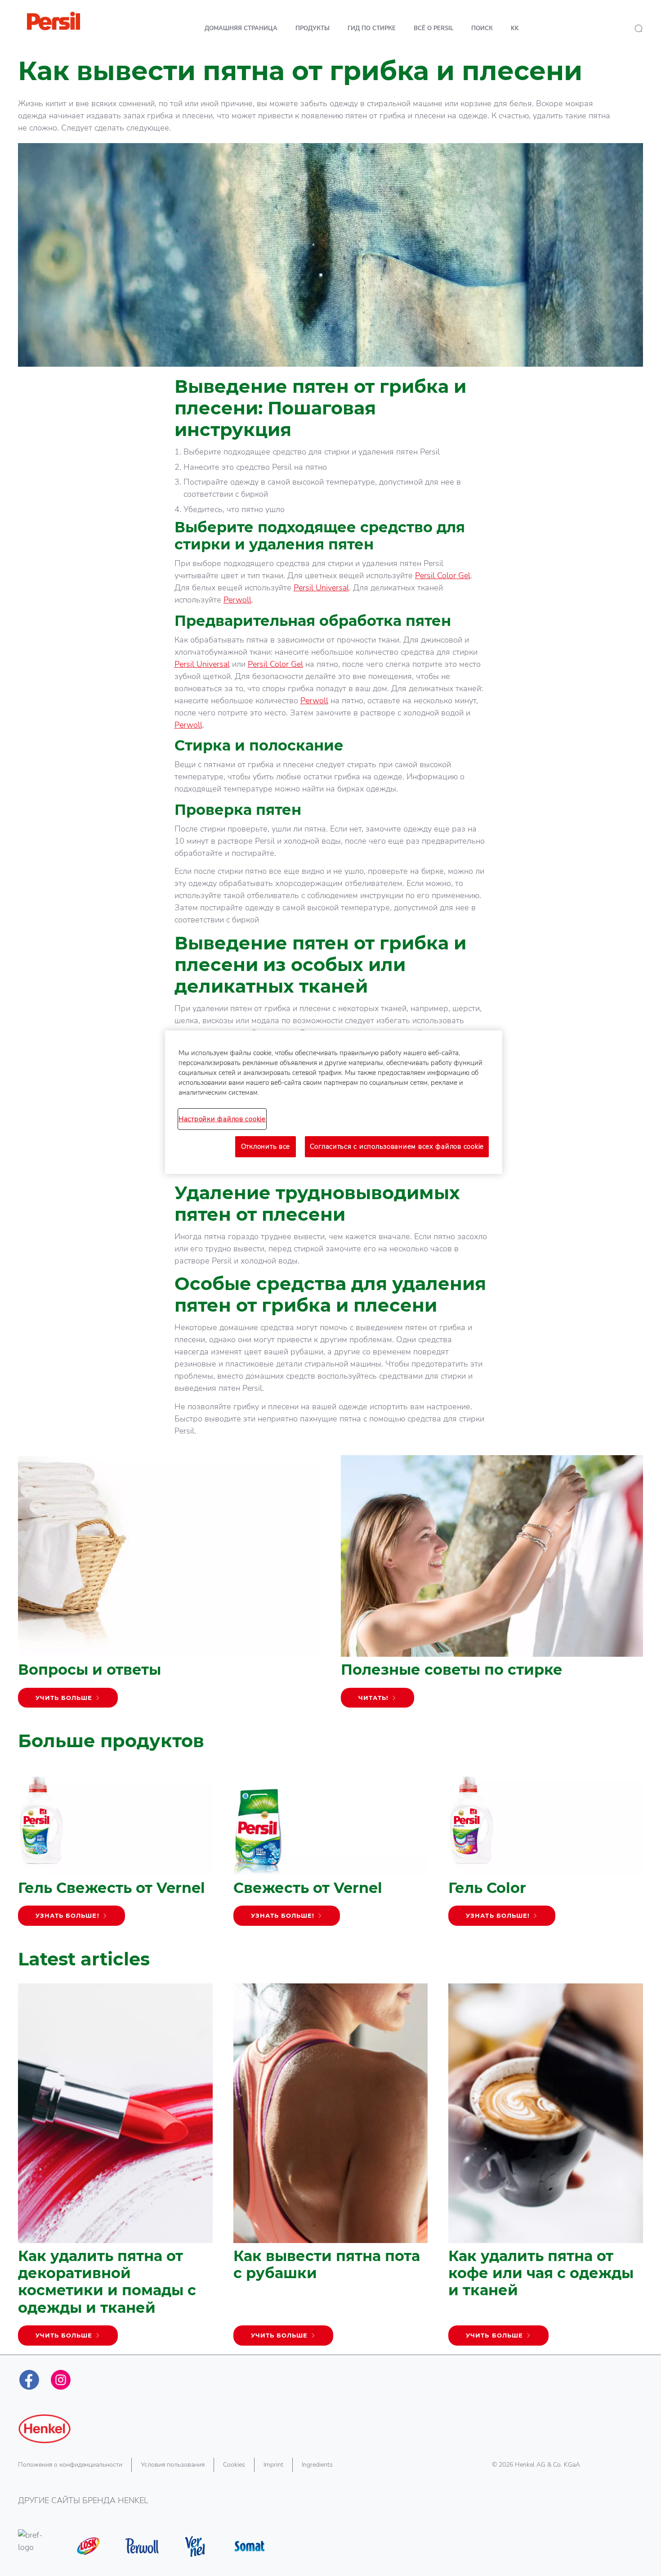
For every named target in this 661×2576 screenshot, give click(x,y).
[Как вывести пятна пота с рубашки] (331, 2169)
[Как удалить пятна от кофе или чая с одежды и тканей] (546, 2169)
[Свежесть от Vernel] (331, 1850)
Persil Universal (321, 588)
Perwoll (237, 600)
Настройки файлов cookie (222, 1119)
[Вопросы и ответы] (169, 1586)
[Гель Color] (546, 1850)
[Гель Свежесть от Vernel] (115, 1850)
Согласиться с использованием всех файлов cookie (397, 1146)
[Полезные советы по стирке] (492, 1586)
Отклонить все (266, 1146)
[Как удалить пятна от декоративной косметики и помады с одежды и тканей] (115, 2169)
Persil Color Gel (443, 575)
